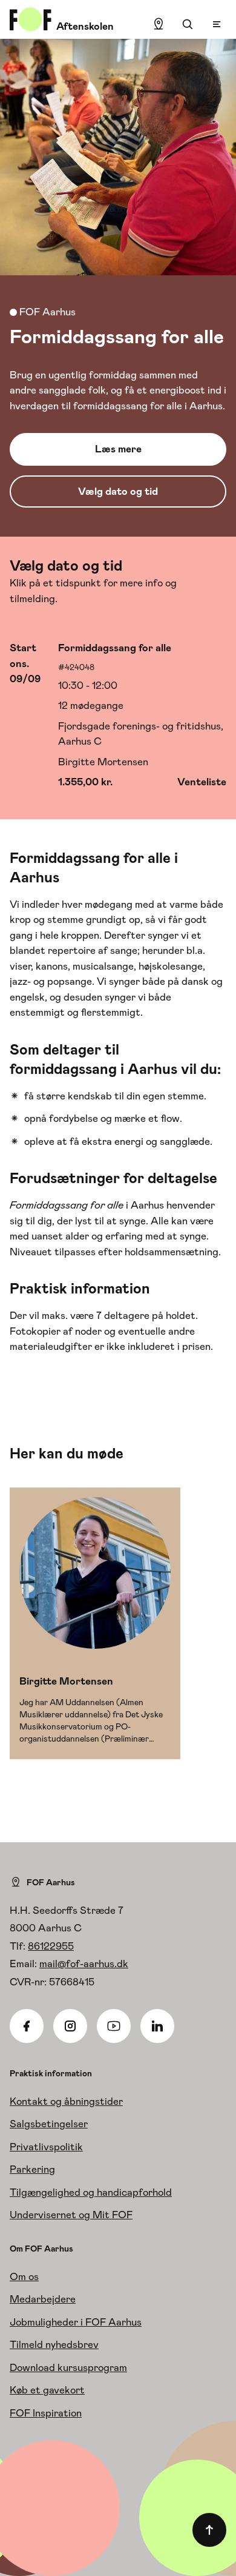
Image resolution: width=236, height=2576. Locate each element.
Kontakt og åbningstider (66, 2101)
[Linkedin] (157, 2026)
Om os (24, 2276)
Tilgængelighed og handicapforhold (91, 2192)
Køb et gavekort (47, 2390)
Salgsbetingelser (49, 2124)
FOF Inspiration (46, 2413)
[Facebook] (27, 2026)
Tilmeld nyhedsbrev (54, 2344)
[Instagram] (70, 2026)
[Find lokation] (159, 24)
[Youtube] (114, 2026)
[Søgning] (188, 24)
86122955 (51, 1946)
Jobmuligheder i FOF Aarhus (76, 2322)
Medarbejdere (43, 2299)
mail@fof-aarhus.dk (84, 1964)
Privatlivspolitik (46, 2147)
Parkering (32, 2169)
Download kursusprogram (68, 2367)
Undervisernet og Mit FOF (71, 2215)
